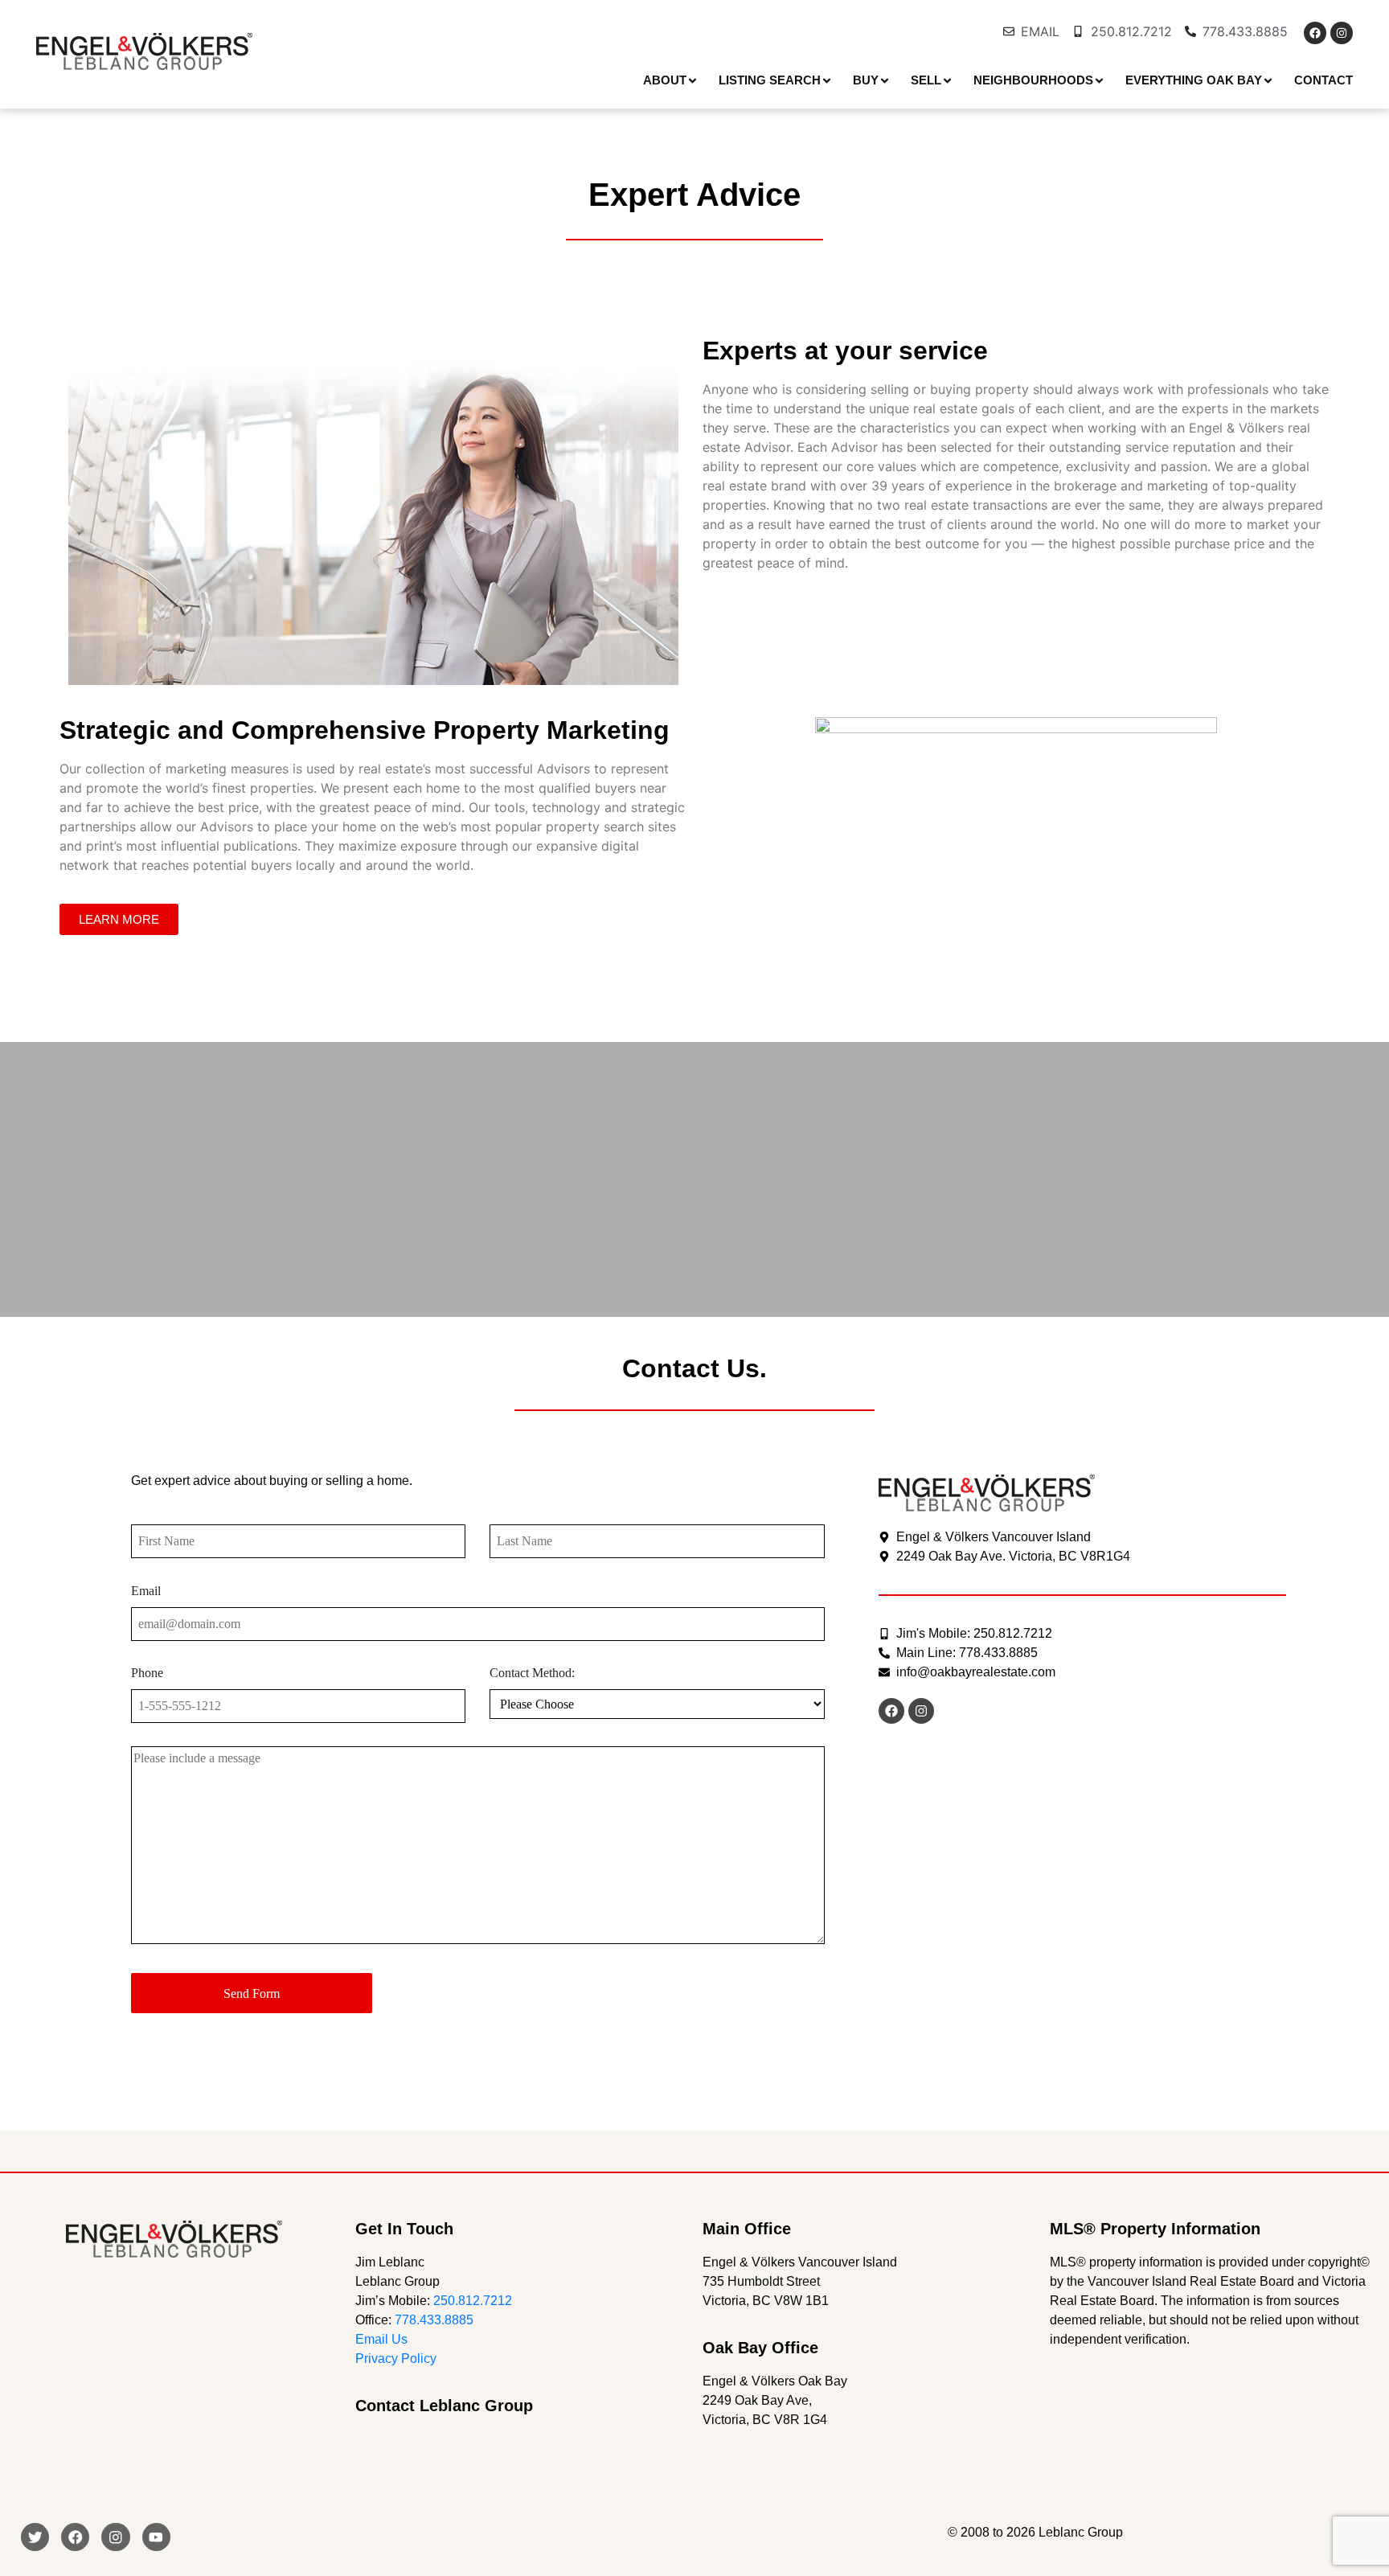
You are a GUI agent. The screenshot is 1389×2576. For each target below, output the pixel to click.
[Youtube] (156, 2537)
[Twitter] (35, 2537)
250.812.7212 (473, 2301)
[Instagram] (1342, 33)
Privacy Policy (396, 2359)
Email (146, 1591)
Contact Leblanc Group (444, 2406)
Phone (147, 1673)
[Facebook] (1315, 33)
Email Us (381, 2339)
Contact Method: (532, 1673)
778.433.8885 (434, 2320)
